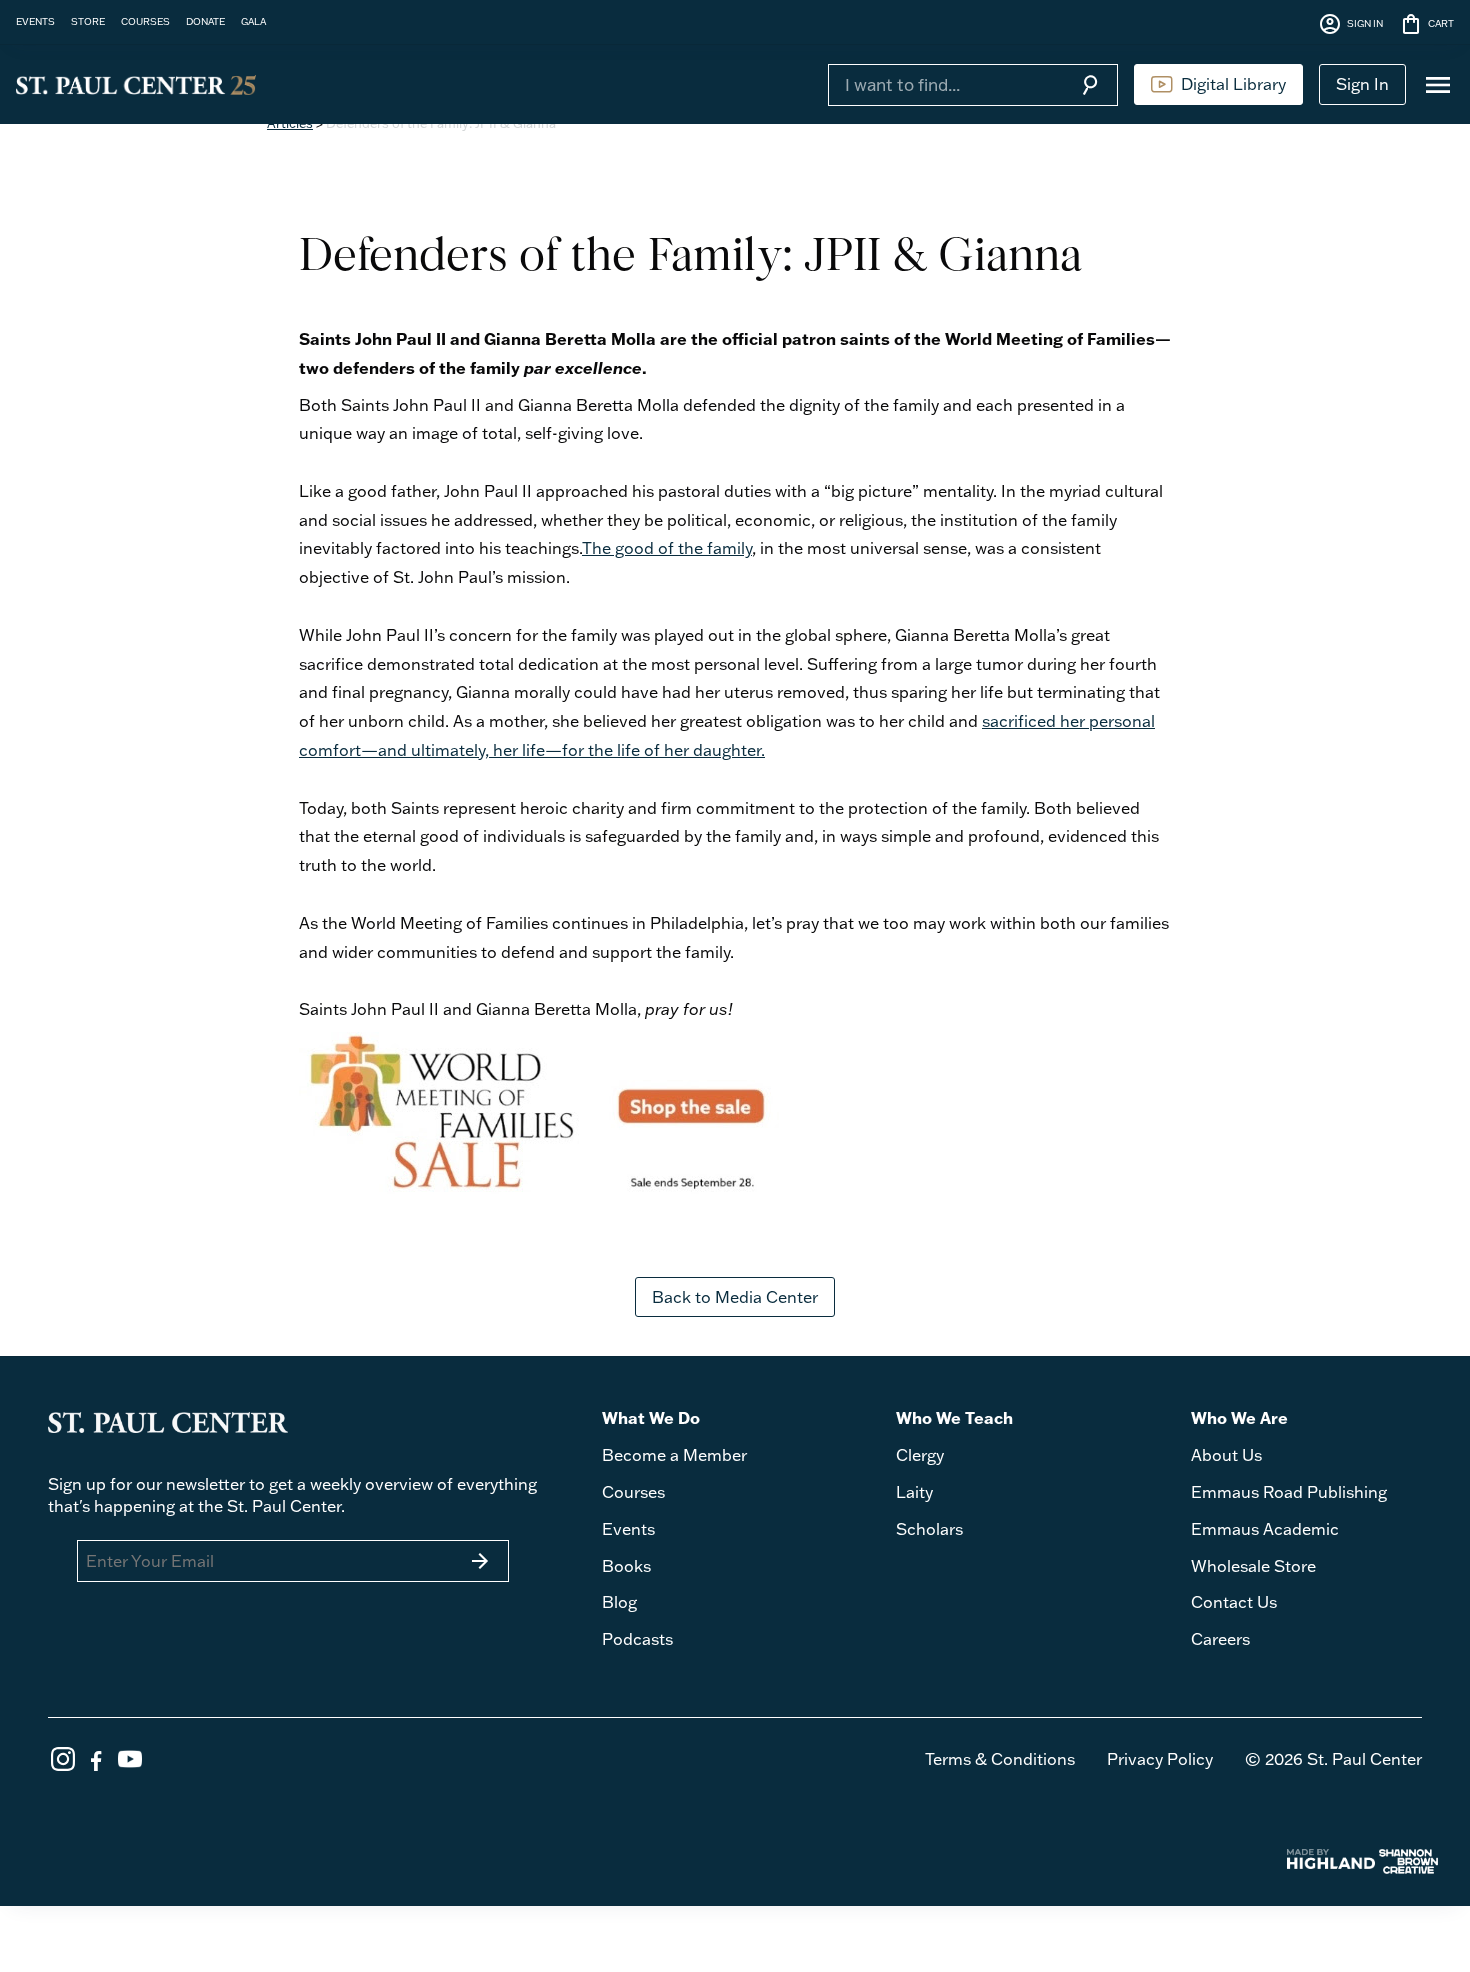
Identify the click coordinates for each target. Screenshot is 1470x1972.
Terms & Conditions (1000, 1759)
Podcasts (637, 1639)
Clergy (920, 1455)
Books (626, 1566)
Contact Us (1234, 1602)
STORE (88, 21)
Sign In (1362, 84)
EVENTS (35, 21)
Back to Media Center (735, 1297)
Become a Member (674, 1455)
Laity (914, 1492)
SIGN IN (1350, 24)
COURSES (145, 21)
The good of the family (667, 548)
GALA (253, 21)
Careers (1220, 1639)
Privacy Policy (1160, 1759)
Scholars (929, 1529)
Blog (619, 1602)
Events (628, 1529)
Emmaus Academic (1265, 1529)
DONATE (205, 21)
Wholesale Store (1253, 1566)
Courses (633, 1492)
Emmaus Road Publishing (1289, 1492)
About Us (1226, 1455)
